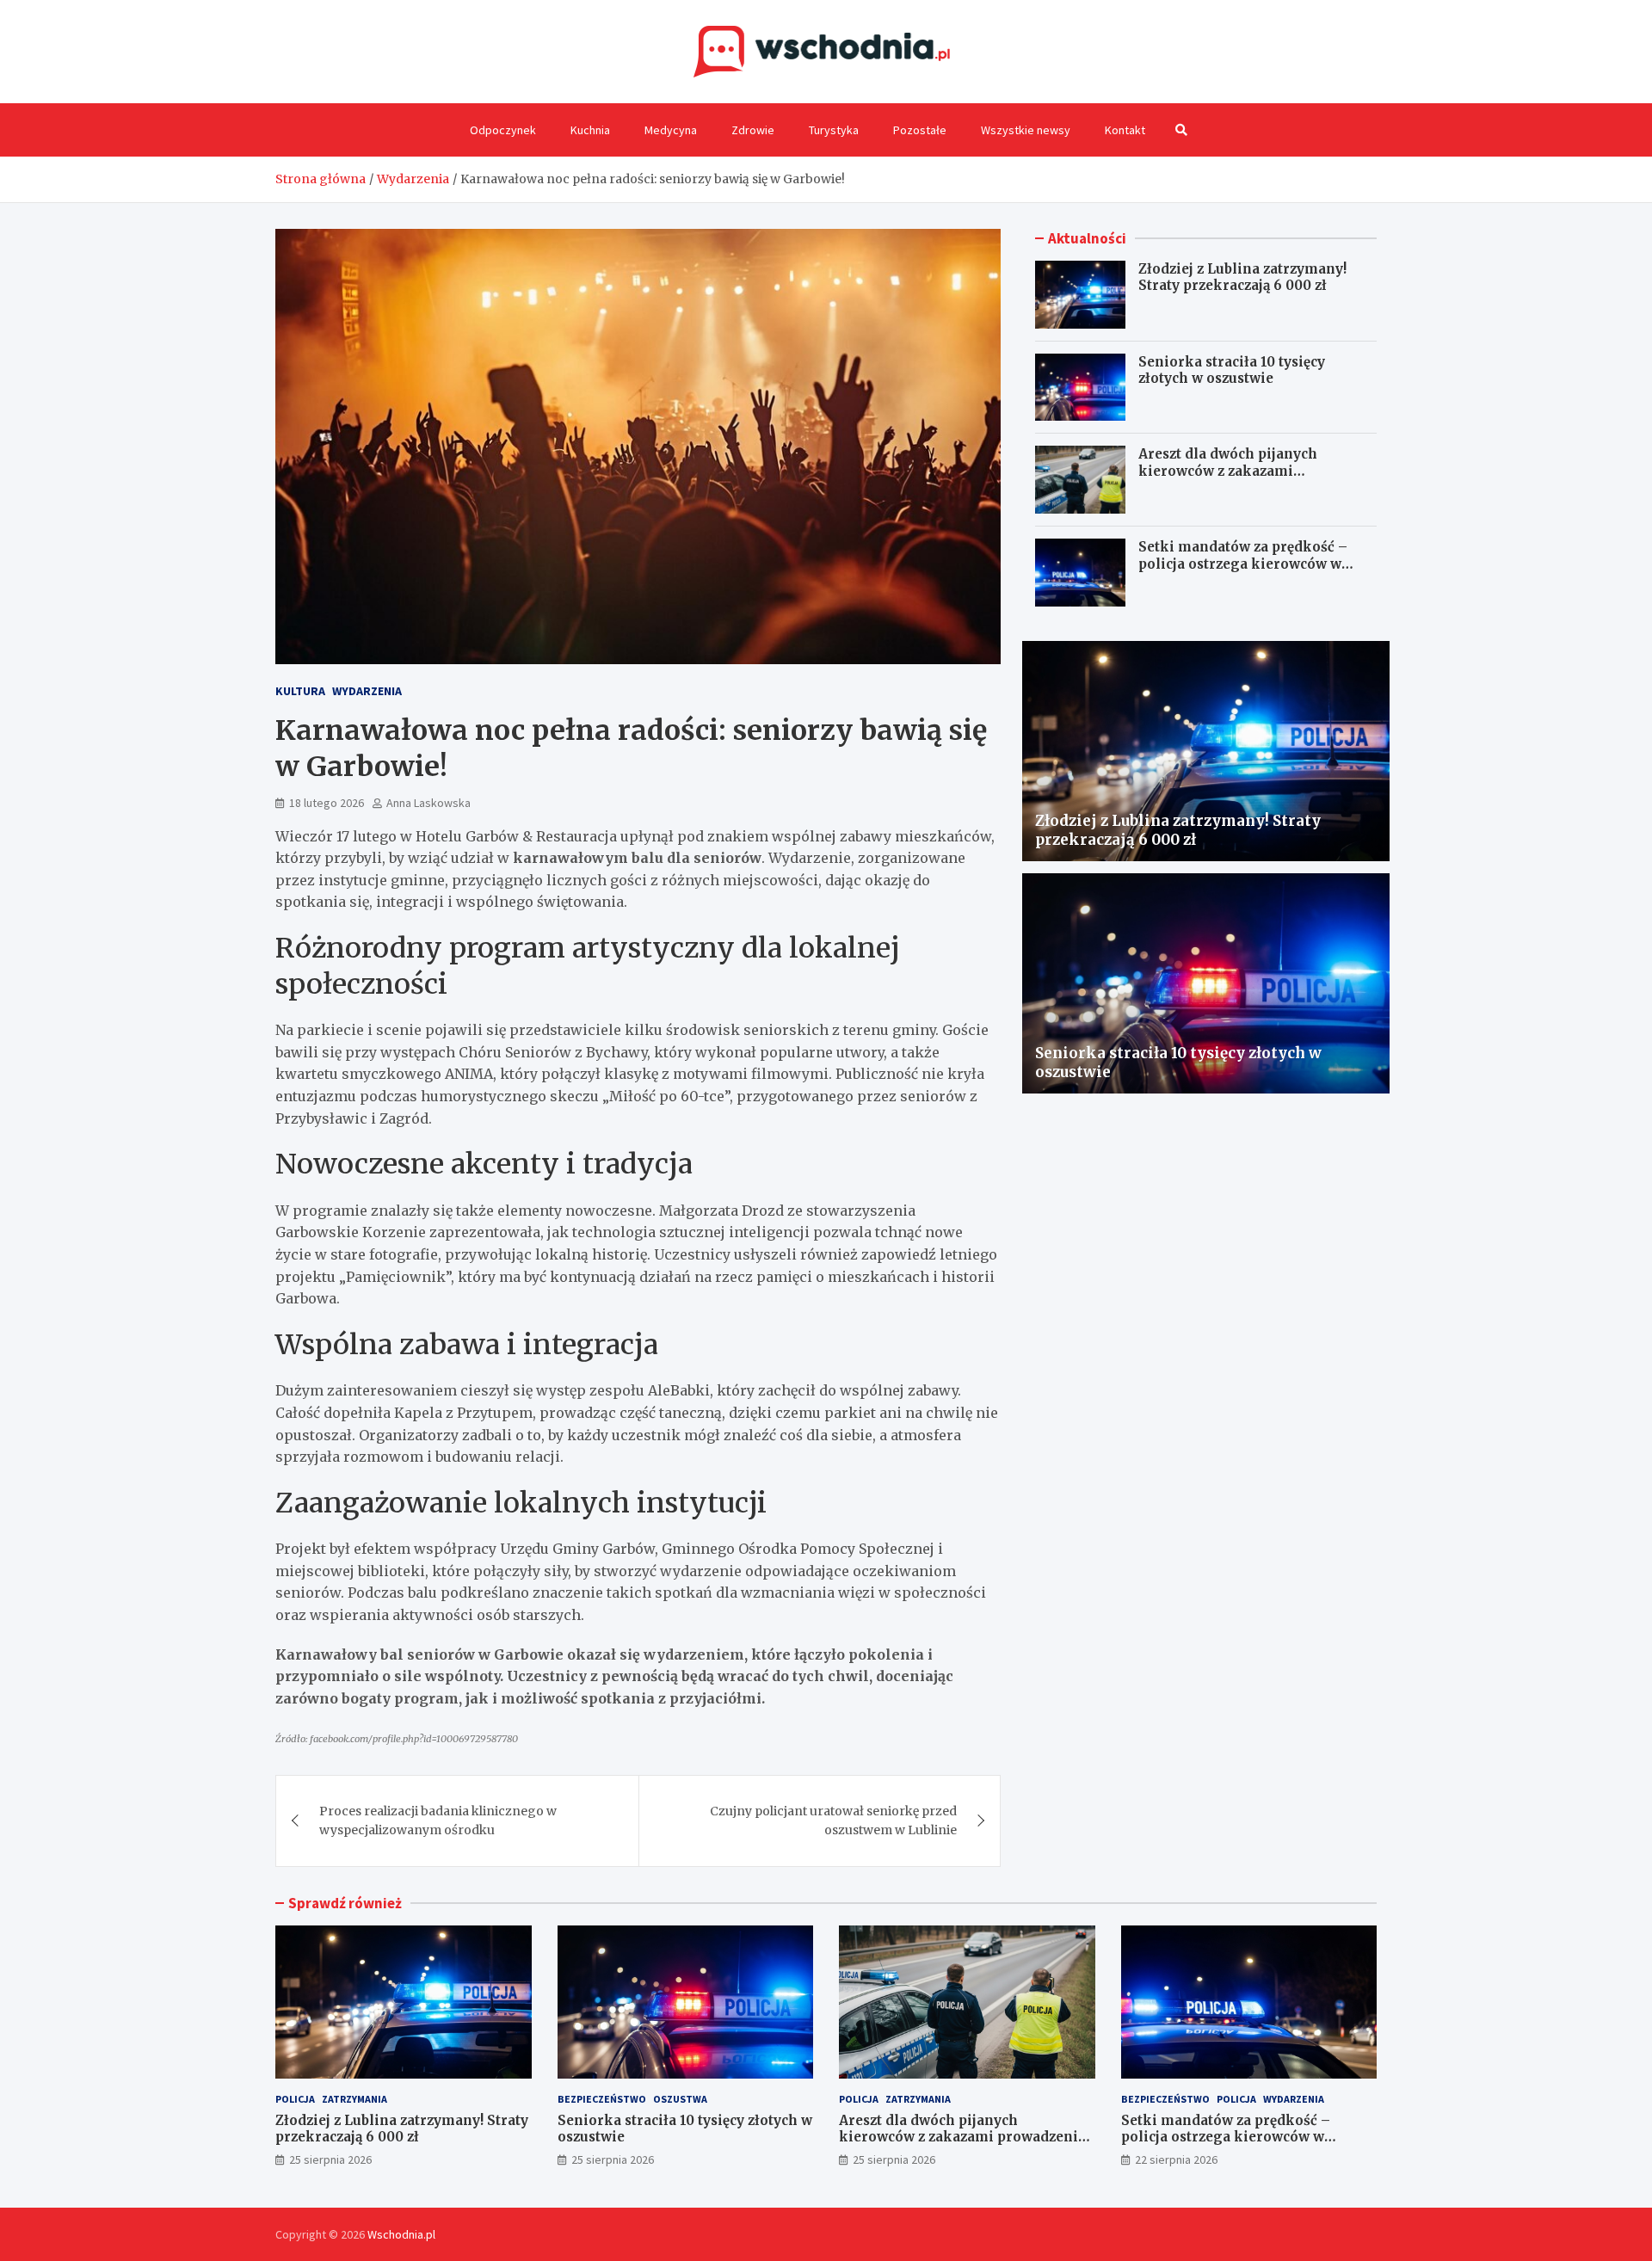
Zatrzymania (354, 2099)
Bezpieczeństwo (602, 2099)
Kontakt (1125, 130)
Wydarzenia (367, 691)
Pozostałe (920, 130)
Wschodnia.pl (401, 2234)
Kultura (300, 691)
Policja (295, 2099)
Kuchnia (590, 130)
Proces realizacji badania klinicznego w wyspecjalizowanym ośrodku (438, 1821)
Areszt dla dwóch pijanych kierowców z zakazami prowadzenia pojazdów (1228, 471)
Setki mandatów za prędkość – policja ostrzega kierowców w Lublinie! (1243, 564)
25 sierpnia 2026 (330, 2159)
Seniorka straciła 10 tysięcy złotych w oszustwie (1232, 370)
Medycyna (671, 130)
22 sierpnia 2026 (1176, 2159)
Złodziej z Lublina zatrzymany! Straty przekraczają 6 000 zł (1242, 277)
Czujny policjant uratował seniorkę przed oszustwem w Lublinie (833, 1821)
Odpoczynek (503, 130)
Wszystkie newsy (1026, 130)
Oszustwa (680, 2099)
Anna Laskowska (428, 803)
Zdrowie (753, 130)
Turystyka (834, 130)
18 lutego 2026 (327, 803)
